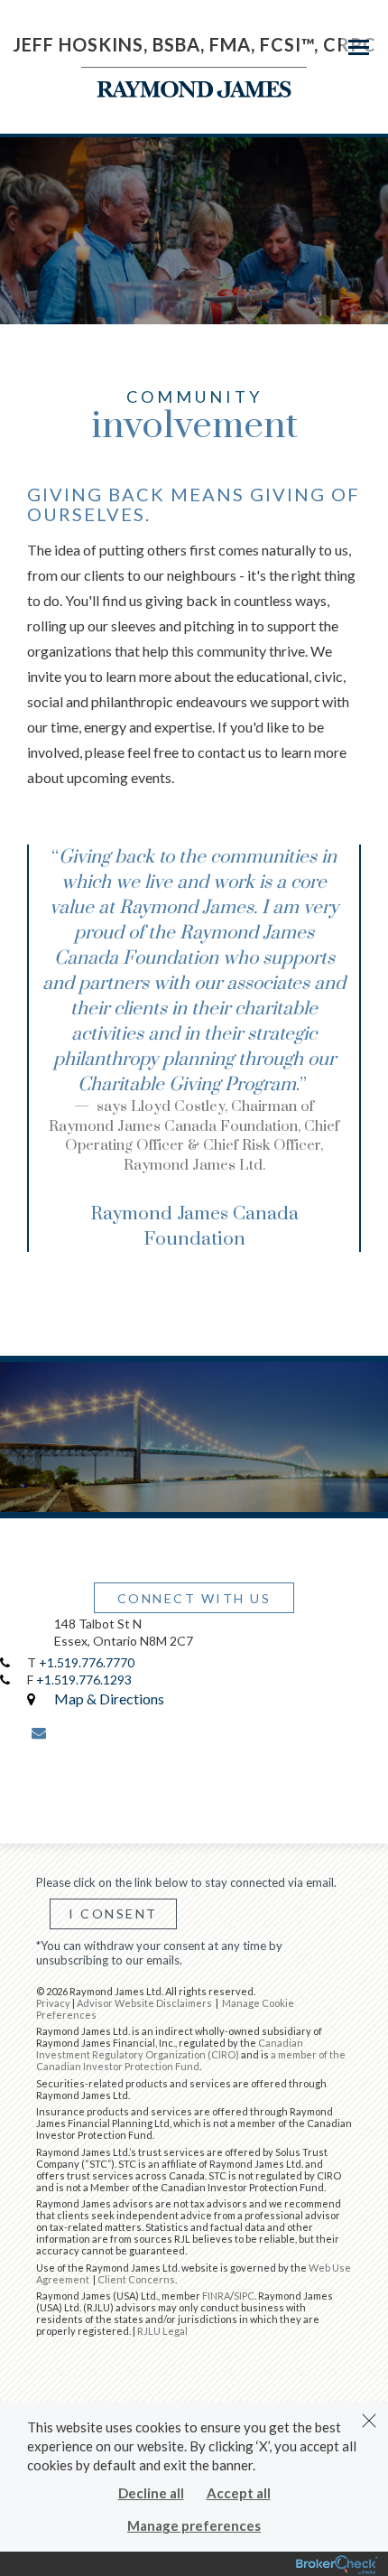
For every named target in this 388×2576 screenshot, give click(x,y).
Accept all (239, 2493)
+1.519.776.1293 (84, 1680)
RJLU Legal (162, 2331)
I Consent (113, 1913)
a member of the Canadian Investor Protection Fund (191, 2060)
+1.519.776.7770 (87, 1662)
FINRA (216, 2296)
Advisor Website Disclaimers (144, 2003)
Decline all (151, 2493)
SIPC (244, 2296)
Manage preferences (194, 2525)
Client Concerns (136, 2279)
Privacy (53, 2003)
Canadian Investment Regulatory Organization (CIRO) (170, 2049)
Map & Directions (109, 1699)
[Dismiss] (369, 2421)
